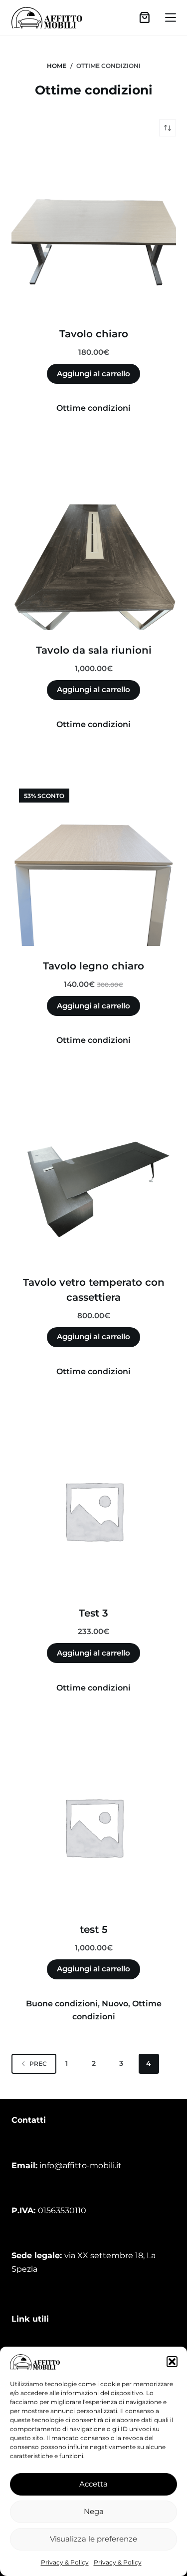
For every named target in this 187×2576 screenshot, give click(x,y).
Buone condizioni (62, 2004)
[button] (172, 2362)
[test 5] (94, 1827)
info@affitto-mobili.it (81, 2165)
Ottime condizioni (93, 408)
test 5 (94, 1929)
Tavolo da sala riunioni (94, 650)
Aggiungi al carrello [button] (93, 374)
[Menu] (171, 17)
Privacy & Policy (65, 2562)
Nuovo (115, 2004)
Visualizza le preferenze (93, 2539)
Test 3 (93, 1613)
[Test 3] (94, 1511)
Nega (94, 2511)
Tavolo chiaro (94, 334)
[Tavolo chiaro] (94, 231)
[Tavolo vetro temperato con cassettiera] (94, 1180)
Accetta (93, 2484)
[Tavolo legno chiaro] (94, 863)
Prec (38, 2064)
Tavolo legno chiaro (93, 966)
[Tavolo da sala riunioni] (94, 548)
